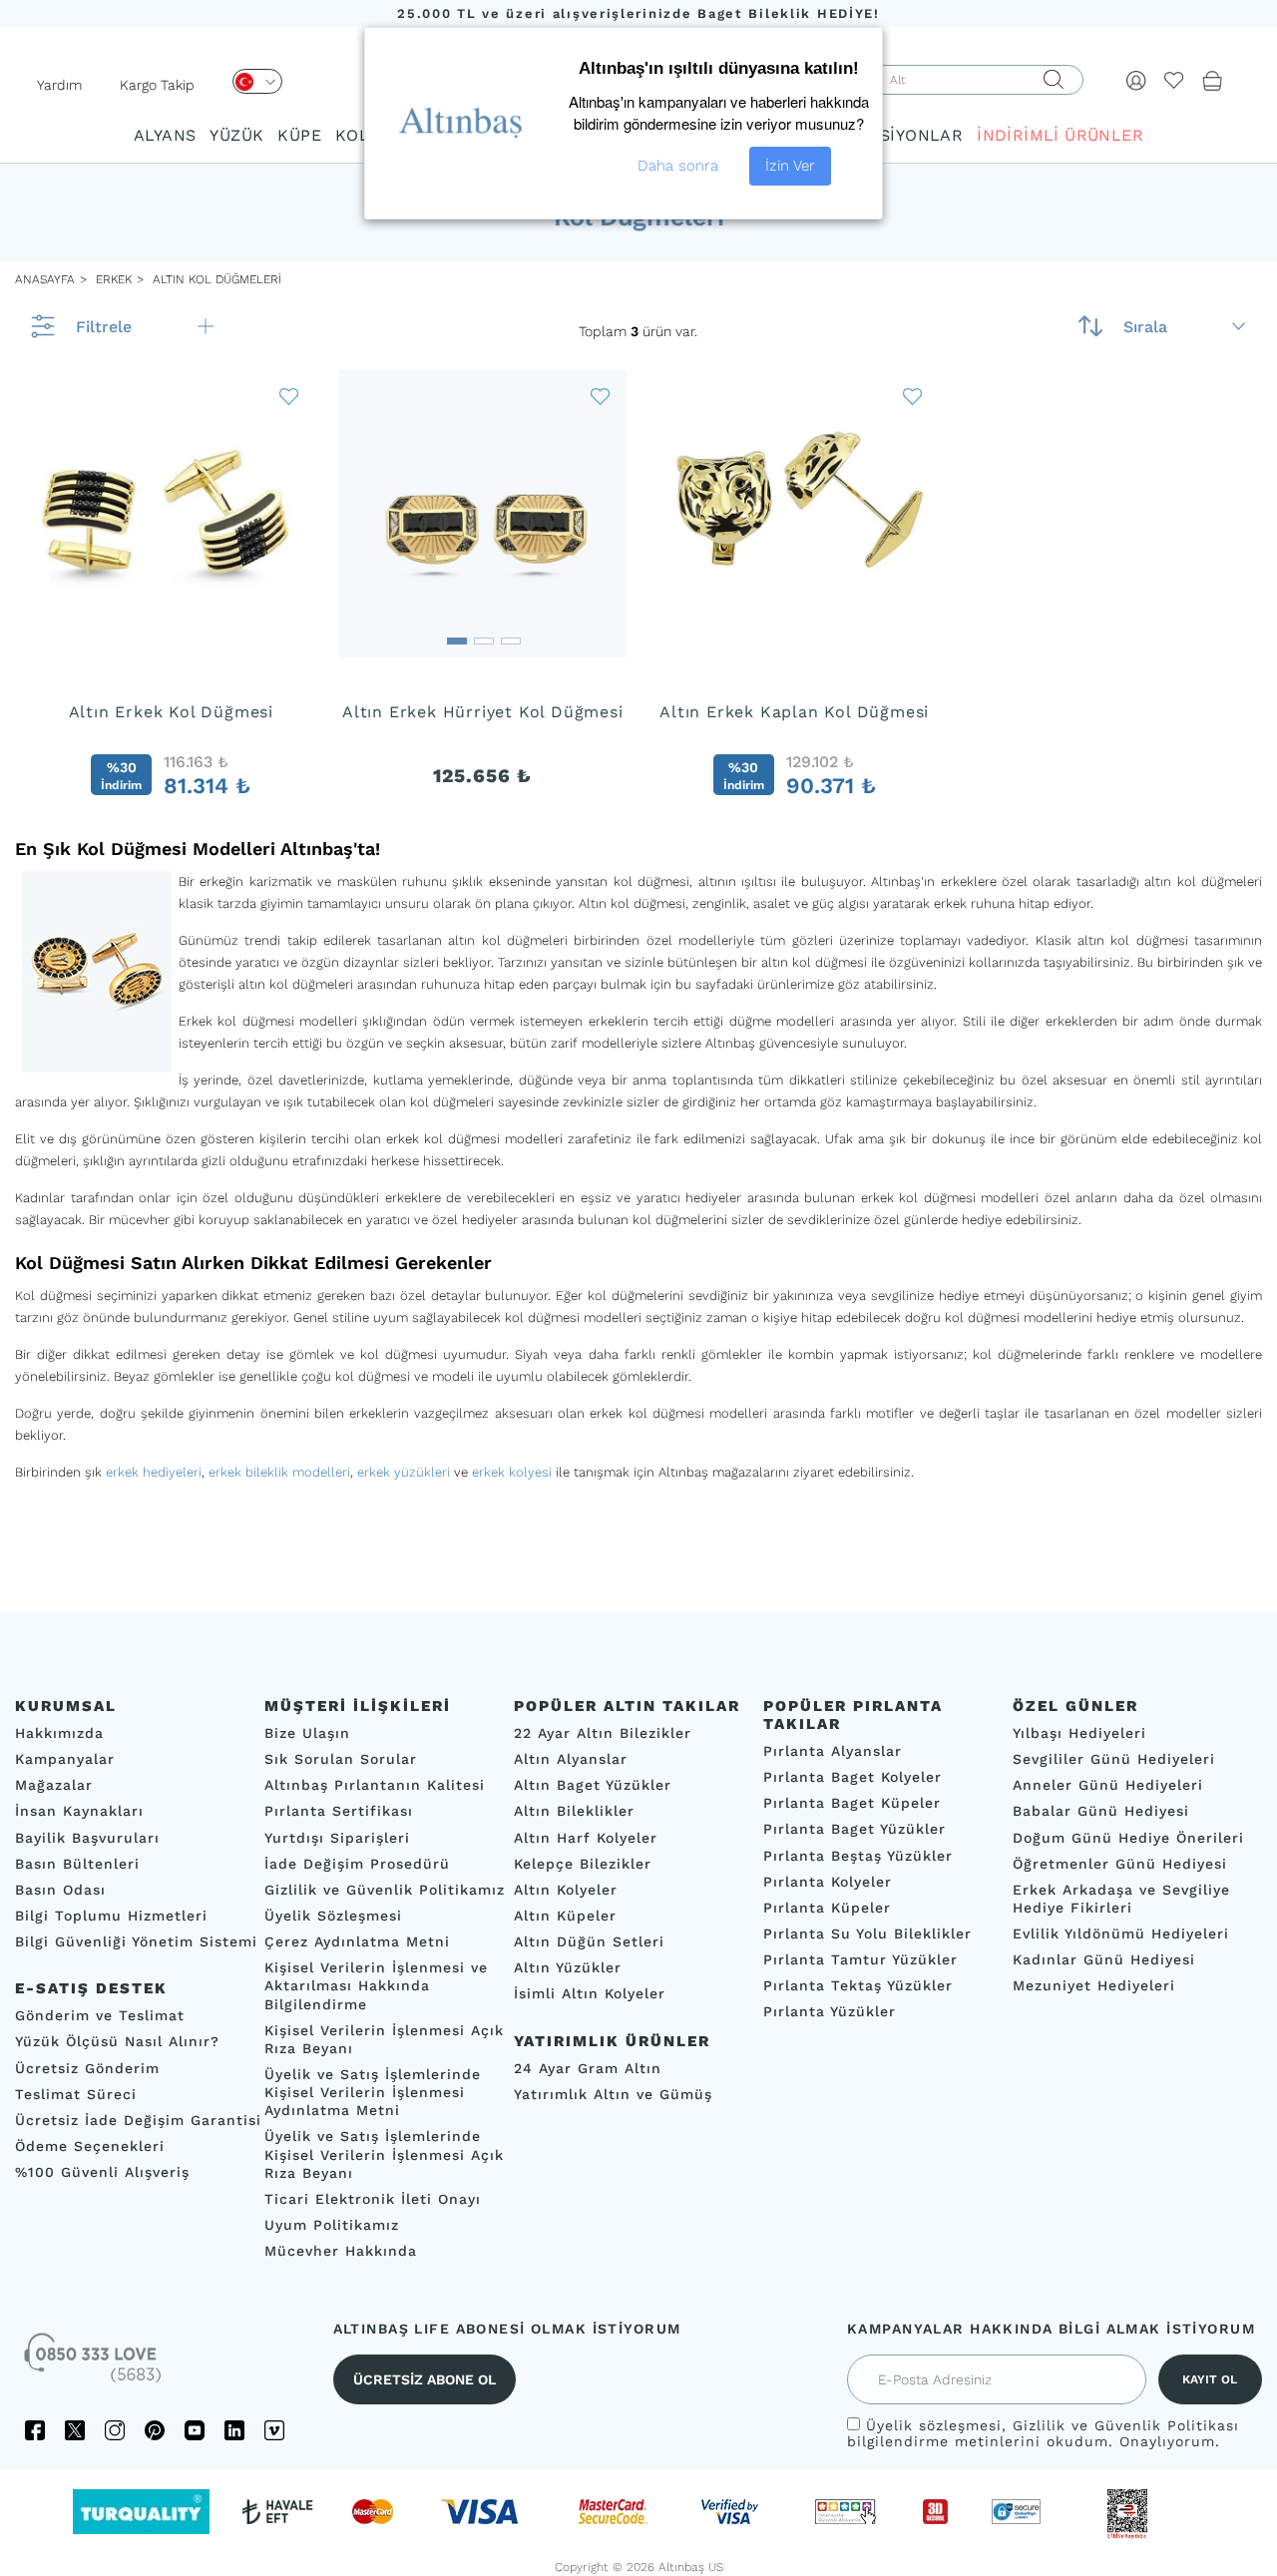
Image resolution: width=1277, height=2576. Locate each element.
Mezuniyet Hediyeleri (1094, 1985)
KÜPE (299, 135)
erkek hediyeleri (154, 1472)
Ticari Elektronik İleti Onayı (373, 2198)
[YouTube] (195, 2430)
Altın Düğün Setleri (589, 1941)
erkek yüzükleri (404, 1472)
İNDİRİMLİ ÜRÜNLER (1060, 135)
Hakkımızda (59, 1733)
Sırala (1145, 327)
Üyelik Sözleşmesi (333, 1916)
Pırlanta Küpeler (827, 1907)
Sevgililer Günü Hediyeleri (1114, 1759)
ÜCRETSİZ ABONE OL (425, 2379)
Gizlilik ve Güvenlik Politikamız (385, 1889)
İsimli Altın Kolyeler (590, 1993)
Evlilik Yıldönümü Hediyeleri (1121, 1933)
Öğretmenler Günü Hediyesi (1120, 1863)
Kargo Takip (157, 85)
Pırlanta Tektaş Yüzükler (858, 1985)
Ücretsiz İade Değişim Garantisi (138, 2119)
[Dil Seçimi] (257, 81)
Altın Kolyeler (566, 1889)
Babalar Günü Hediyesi (1101, 1811)
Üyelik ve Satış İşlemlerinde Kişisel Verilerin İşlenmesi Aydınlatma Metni (373, 2092)
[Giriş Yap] (1136, 80)
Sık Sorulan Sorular (341, 1759)
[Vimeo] (274, 2430)
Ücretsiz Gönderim (87, 2067)
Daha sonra (678, 166)
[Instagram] (115, 2430)
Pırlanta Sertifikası (339, 1811)
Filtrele (104, 327)
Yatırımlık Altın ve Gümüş (613, 2093)
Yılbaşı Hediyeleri (1079, 1733)
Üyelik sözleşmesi (934, 2425)
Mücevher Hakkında (341, 2251)
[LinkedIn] (234, 2430)
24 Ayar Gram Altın (588, 2067)
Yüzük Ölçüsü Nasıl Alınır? (117, 2041)
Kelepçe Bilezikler (583, 1863)
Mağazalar (54, 1785)
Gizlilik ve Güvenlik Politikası (1126, 2425)
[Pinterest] (155, 2430)
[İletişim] (95, 2364)
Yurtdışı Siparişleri (337, 1837)
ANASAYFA (45, 279)
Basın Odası (60, 1889)
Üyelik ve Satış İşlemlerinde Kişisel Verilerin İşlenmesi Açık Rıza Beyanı (384, 2154)
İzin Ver (790, 166)
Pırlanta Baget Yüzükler (854, 1829)
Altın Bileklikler (574, 1811)
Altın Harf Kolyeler (586, 1837)
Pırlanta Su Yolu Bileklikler (867, 1933)
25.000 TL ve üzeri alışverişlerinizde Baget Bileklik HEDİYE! (638, 13)
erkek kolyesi (512, 1472)
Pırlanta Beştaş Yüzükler (858, 1855)
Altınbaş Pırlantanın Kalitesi (375, 1785)
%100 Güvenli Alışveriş (102, 2172)
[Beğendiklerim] (1174, 80)
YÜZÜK (236, 135)
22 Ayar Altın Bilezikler (603, 1733)
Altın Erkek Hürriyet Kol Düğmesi (483, 712)
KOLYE (361, 135)
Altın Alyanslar (571, 1759)
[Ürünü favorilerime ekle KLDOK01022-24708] (913, 396)
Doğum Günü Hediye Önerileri (1128, 1837)
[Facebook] (35, 2430)
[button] (171, 635)
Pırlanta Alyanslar (833, 1751)
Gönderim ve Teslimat (100, 2015)
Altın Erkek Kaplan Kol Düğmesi (794, 712)
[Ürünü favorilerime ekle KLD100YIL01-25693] (601, 396)
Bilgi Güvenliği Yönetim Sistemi (136, 1941)
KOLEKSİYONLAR (893, 135)
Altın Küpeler (565, 1916)
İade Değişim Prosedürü (357, 1863)
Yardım (59, 85)
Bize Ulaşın (307, 1733)
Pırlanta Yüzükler (830, 2011)
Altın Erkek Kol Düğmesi (171, 712)
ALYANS (165, 135)
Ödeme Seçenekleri (90, 2146)
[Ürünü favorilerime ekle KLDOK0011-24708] (289, 396)
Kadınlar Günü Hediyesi (1104, 1959)
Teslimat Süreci (76, 2093)
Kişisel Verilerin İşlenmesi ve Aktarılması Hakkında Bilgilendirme (376, 1985)
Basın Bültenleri (77, 1863)
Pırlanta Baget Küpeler (852, 1803)
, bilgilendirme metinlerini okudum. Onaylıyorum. (1043, 2433)
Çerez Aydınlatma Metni (357, 1941)
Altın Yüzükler (568, 1967)
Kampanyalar (65, 1759)
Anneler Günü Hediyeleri (1108, 1785)
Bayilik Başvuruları (87, 1837)
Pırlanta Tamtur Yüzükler (860, 1959)
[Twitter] (75, 2430)
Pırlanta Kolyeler (828, 1881)
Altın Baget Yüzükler (593, 1785)
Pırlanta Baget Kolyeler (852, 1777)
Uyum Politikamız (332, 2225)
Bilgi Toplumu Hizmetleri (111, 1916)
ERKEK (112, 279)
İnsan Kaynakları (79, 1811)
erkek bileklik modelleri (279, 1472)
